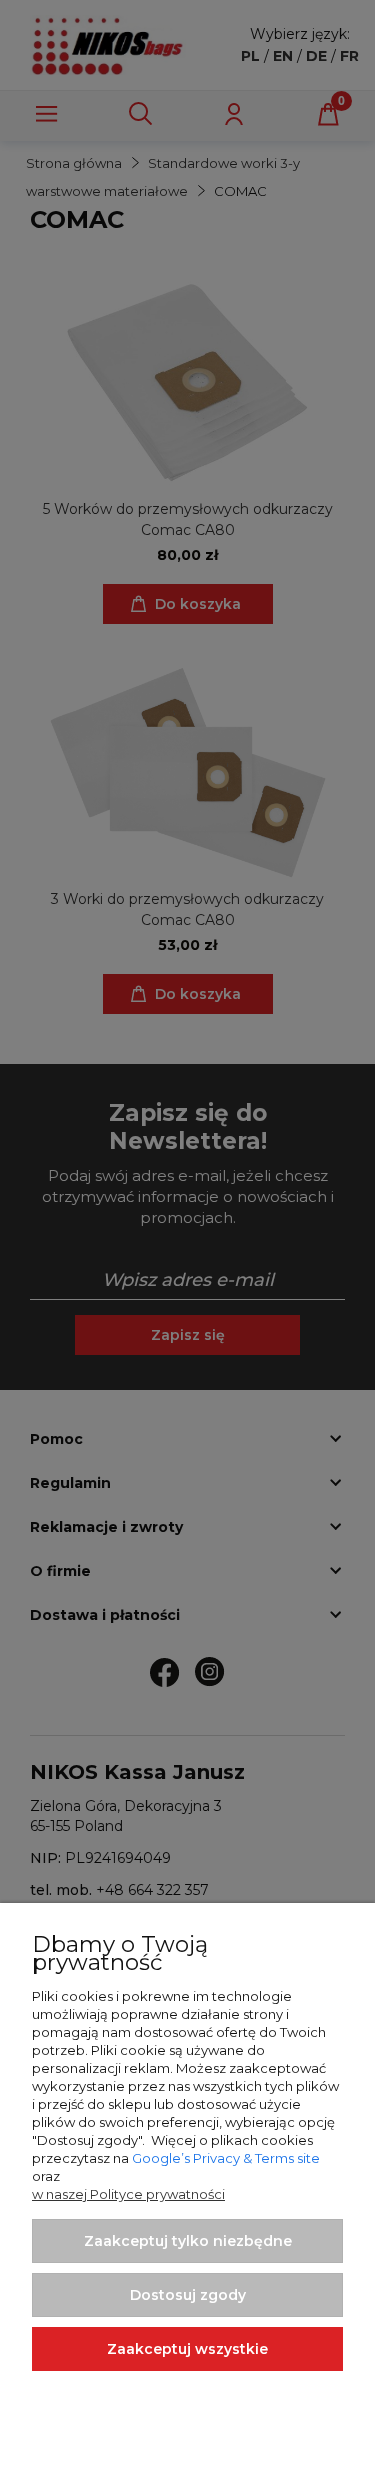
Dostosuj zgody (188, 2295)
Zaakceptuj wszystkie (187, 2349)
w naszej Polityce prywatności (128, 2194)
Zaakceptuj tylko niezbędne (188, 2241)
